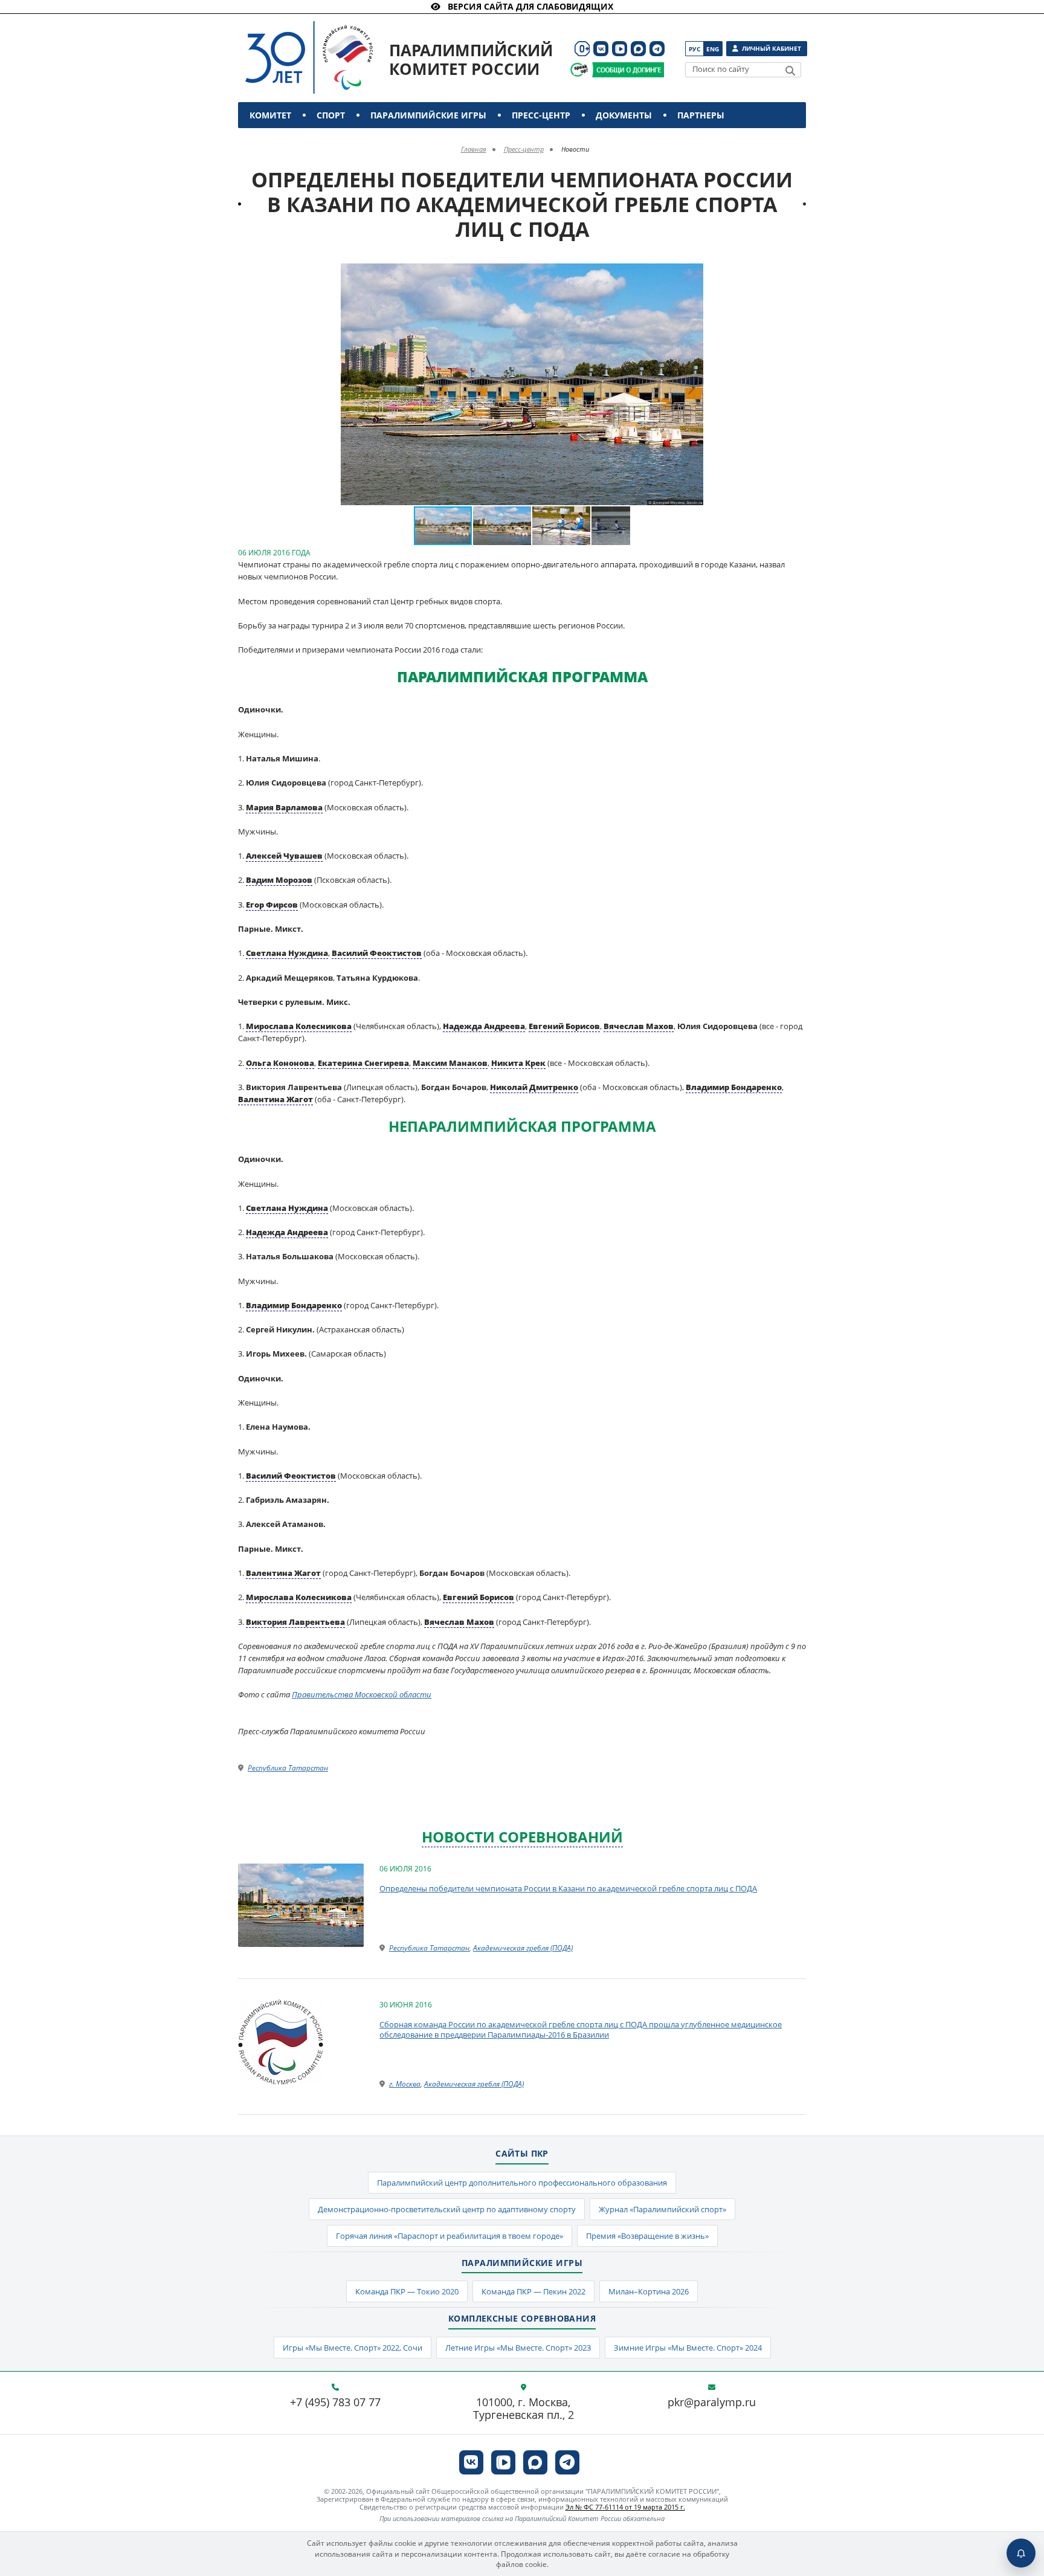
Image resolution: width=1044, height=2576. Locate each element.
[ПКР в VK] (601, 49)
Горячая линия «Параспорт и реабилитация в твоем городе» (449, 2236)
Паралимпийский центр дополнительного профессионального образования (522, 2183)
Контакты (276, 141)
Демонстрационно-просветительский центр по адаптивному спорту (447, 2209)
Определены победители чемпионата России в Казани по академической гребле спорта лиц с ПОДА (568, 1888)
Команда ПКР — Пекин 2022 (533, 2291)
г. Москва (405, 2084)
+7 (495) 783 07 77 (335, 2403)
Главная (474, 149)
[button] (692, 274)
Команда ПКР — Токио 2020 (407, 2291)
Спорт (331, 115)
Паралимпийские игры (428, 115)
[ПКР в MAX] (638, 49)
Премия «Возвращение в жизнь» (647, 2236)
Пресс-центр (541, 115)
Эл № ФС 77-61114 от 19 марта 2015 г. (625, 2507)
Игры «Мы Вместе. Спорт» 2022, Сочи (353, 2348)
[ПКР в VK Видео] (620, 49)
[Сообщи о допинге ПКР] (628, 70)
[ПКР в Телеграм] (657, 49)
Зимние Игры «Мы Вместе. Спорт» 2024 (688, 2348)
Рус (694, 49)
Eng (713, 49)
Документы (624, 115)
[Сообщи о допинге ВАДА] (579, 70)
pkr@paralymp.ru (712, 2403)
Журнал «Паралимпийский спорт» (662, 2209)
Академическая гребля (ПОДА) (523, 1948)
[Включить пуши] (1021, 2553)
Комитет (270, 115)
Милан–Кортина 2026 (649, 2291)
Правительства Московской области (362, 1694)
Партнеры (701, 115)
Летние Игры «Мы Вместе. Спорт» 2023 (518, 2348)
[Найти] (790, 71)
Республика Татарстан (288, 1768)
